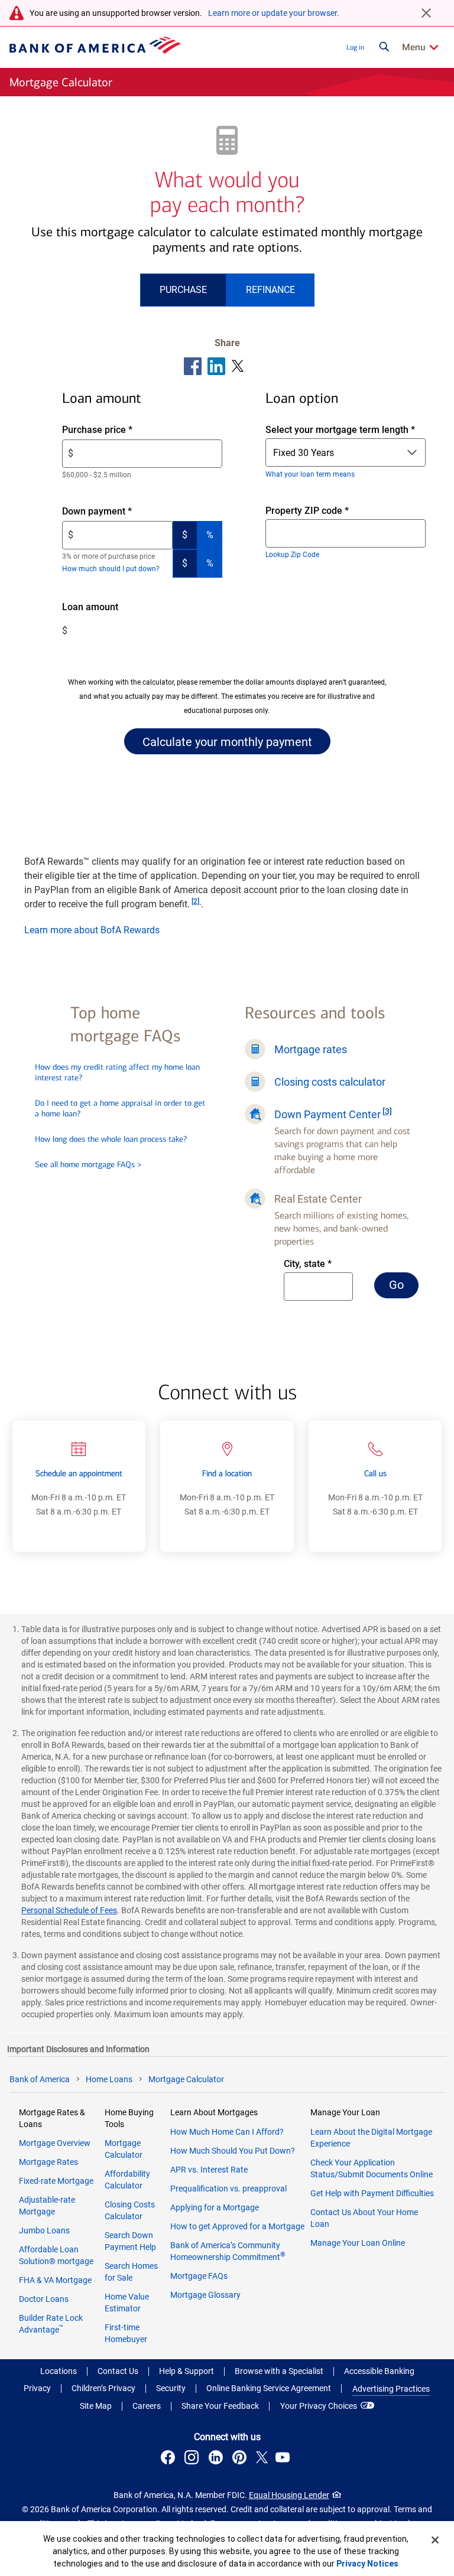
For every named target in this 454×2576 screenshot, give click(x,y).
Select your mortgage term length (340, 430)
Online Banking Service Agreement (269, 2388)
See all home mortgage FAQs (88, 1165)
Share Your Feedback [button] (220, 2406)
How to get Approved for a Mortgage (237, 2226)
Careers (147, 2406)
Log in (355, 47)
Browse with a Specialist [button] (279, 2371)
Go (404, 1288)
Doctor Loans (44, 2299)
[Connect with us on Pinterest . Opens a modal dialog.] (241, 2459)
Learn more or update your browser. (274, 13)
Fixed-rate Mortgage (56, 2181)
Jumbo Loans (44, 2230)
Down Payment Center (327, 1114)
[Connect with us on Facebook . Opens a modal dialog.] (170, 2459)
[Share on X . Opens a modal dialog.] (238, 366)
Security (171, 2388)
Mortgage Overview (55, 2143)
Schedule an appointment (79, 1473)
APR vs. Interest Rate (209, 2170)
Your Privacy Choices (319, 2406)
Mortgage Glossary (205, 2295)
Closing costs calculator (330, 1082)
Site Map (96, 2406)
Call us (375, 1473)
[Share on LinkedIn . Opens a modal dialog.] (217, 366)
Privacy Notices (367, 2564)
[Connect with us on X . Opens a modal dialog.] (262, 2459)
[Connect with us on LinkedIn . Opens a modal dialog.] (217, 2459)
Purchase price (117, 430)
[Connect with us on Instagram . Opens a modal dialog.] (193, 2459)
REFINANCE (270, 290)
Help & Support (187, 2371)
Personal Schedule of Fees (69, 1910)
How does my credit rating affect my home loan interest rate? (117, 1072)
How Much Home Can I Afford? (227, 2132)
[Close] (435, 2540)
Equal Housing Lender (289, 2495)
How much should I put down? (111, 569)
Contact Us (118, 2371)
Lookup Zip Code (292, 555)
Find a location (227, 1473)
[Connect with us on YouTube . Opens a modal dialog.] (284, 2459)
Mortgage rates (311, 1049)
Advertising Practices (391, 2389)
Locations (59, 2371)
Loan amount (107, 608)
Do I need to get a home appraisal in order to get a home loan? (120, 1108)
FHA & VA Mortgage (55, 2280)
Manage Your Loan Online (358, 2243)
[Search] (384, 47)
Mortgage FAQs (199, 2276)
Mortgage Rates (48, 2162)
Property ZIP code (318, 511)
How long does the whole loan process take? (111, 1139)
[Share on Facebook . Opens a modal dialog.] (193, 366)
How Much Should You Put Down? (233, 2151)
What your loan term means (310, 474)
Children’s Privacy (103, 2388)
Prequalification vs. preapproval (228, 2189)
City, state (319, 1264)
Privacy (37, 2388)
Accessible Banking (379, 2371)
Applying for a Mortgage (215, 2207)
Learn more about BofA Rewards (92, 930)
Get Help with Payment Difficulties (372, 2193)
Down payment (117, 512)
